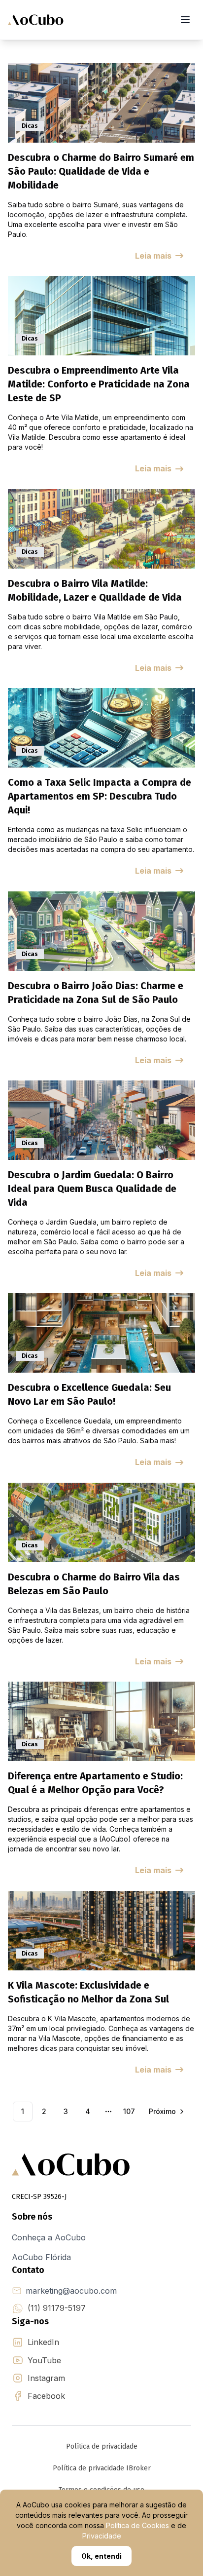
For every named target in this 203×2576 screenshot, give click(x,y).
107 (129, 2111)
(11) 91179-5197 (57, 2308)
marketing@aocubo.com (71, 2291)
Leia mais (153, 256)
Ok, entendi (101, 2556)
